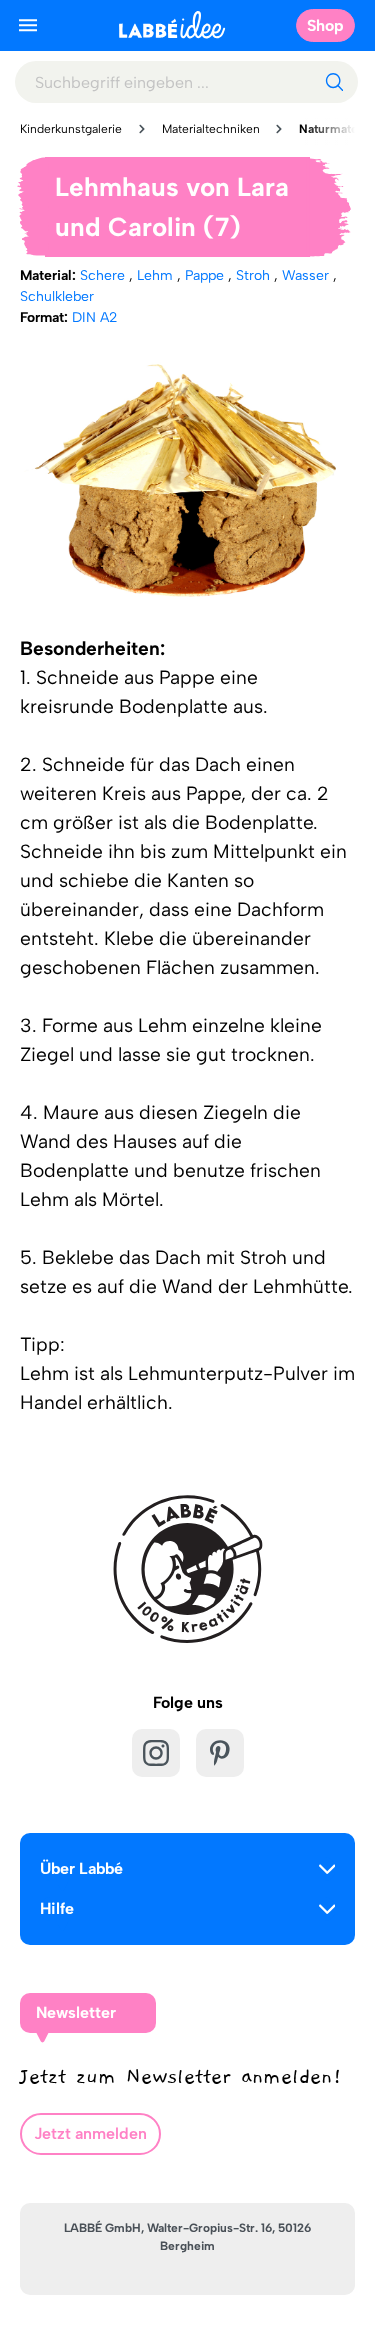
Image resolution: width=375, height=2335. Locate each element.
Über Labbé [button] (81, 1868)
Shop (325, 25)
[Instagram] (156, 1753)
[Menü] (28, 25)
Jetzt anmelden (90, 2133)
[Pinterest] (220, 1753)
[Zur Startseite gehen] (172, 24)
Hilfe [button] (57, 1908)
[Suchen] (334, 82)
